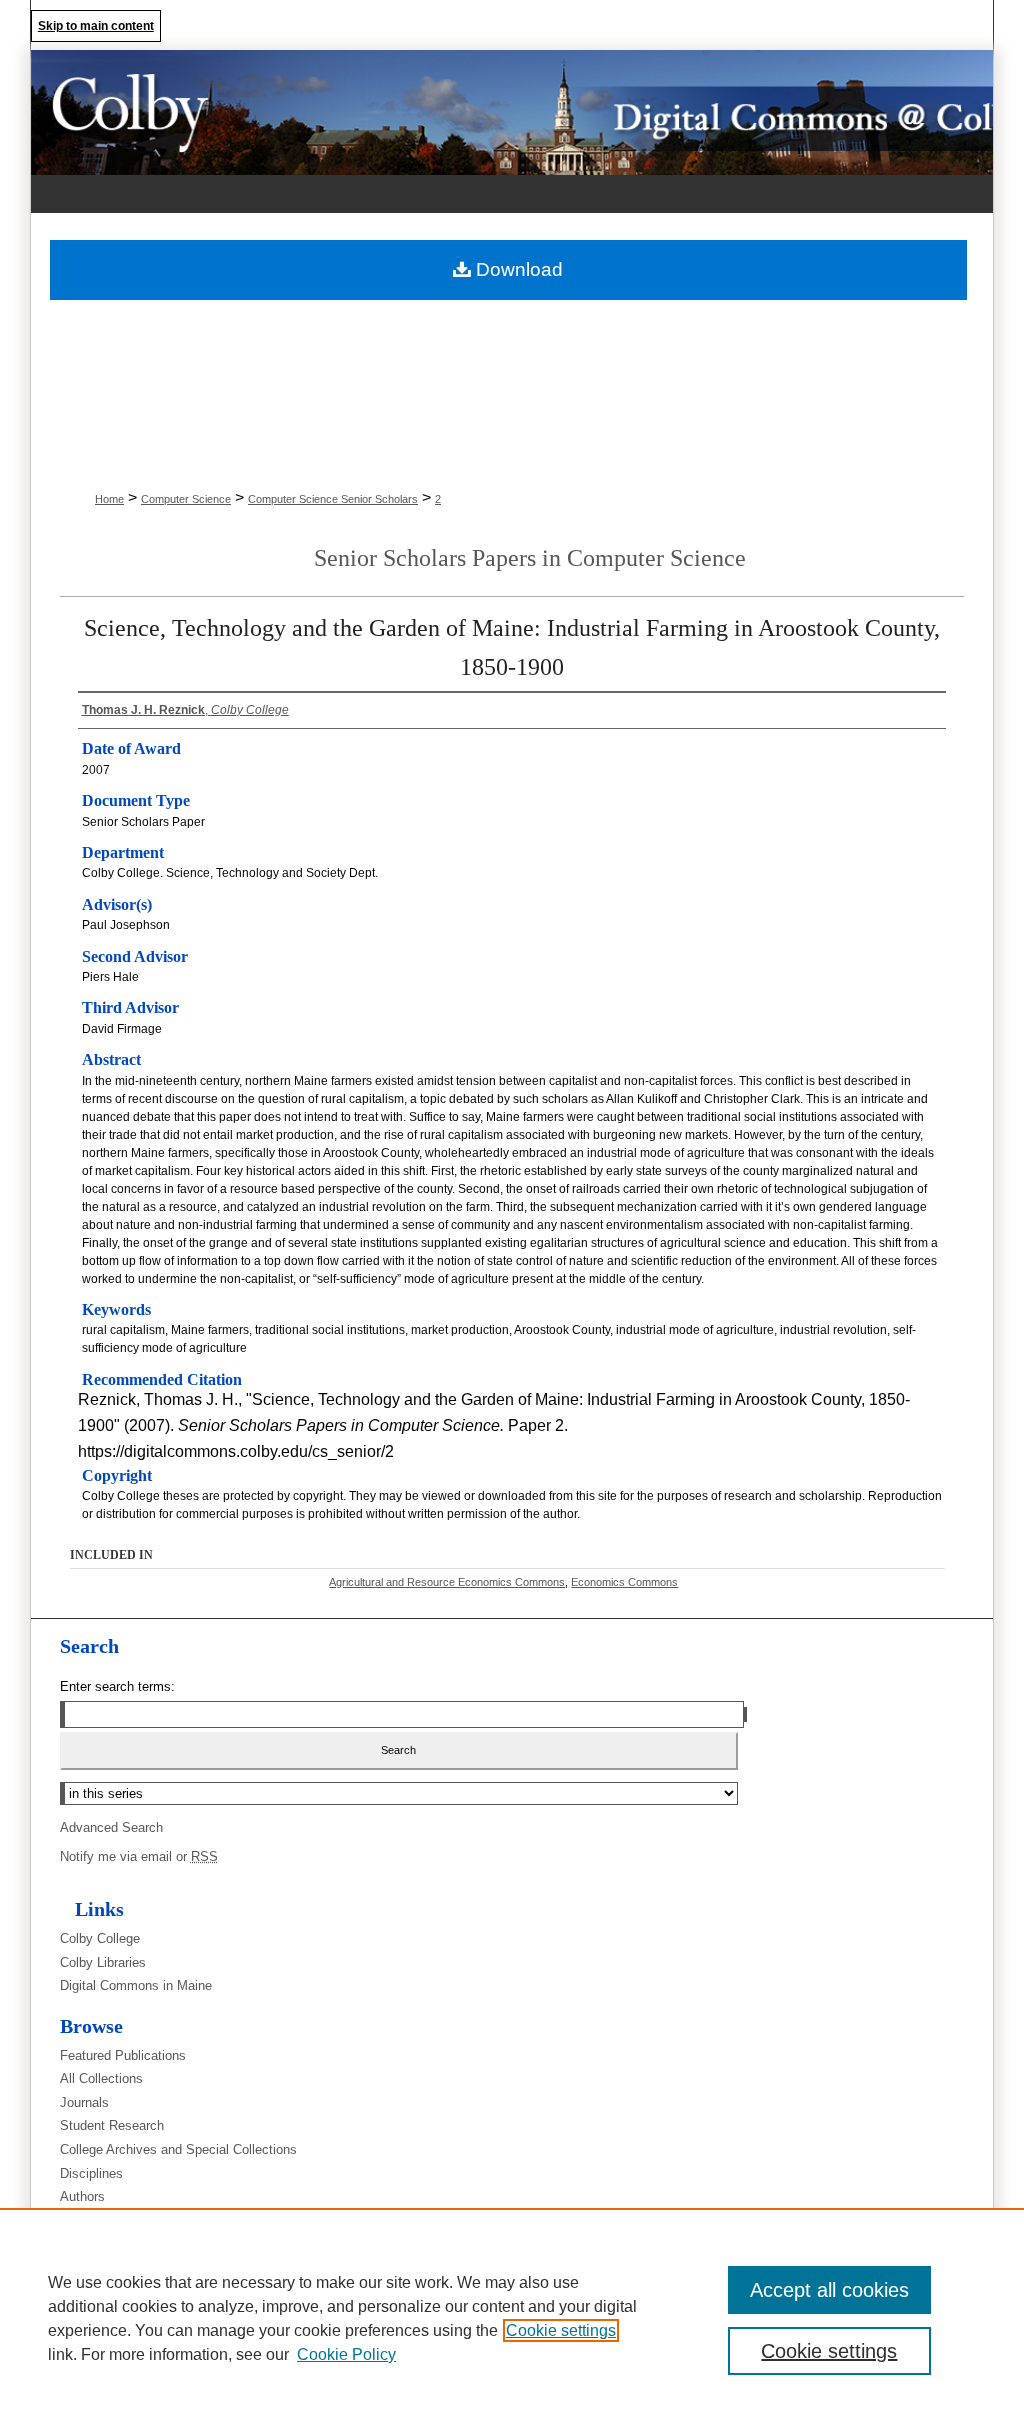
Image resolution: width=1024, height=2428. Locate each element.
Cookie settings (561, 2330)
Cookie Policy (346, 2354)
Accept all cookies (829, 2290)
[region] (512, 2318)
